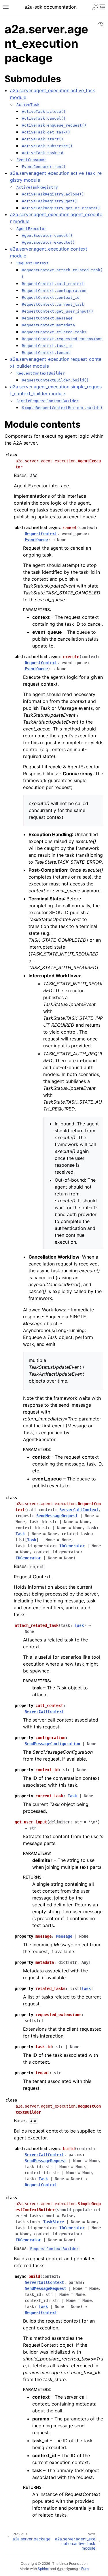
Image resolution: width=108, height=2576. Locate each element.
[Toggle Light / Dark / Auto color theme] (95, 7)
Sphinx (43, 2569)
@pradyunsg (67, 2569)
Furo (85, 2569)
